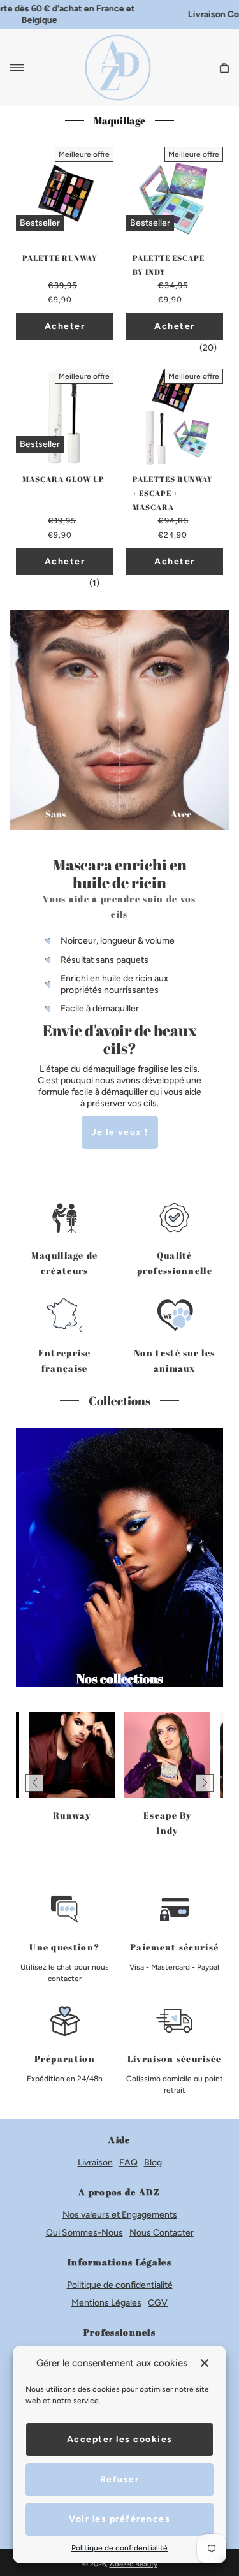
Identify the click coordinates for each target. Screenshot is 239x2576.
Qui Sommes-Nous (84, 2233)
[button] (34, 1783)
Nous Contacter (162, 2233)
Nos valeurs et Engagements (120, 2215)
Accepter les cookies (120, 2439)
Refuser (120, 2479)
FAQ (128, 2163)
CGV (158, 2303)
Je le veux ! (120, 1132)
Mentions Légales (106, 2303)
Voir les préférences (119, 2519)
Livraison (95, 2163)
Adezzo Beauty (134, 2564)
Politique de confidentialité (120, 2285)
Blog (153, 2163)
